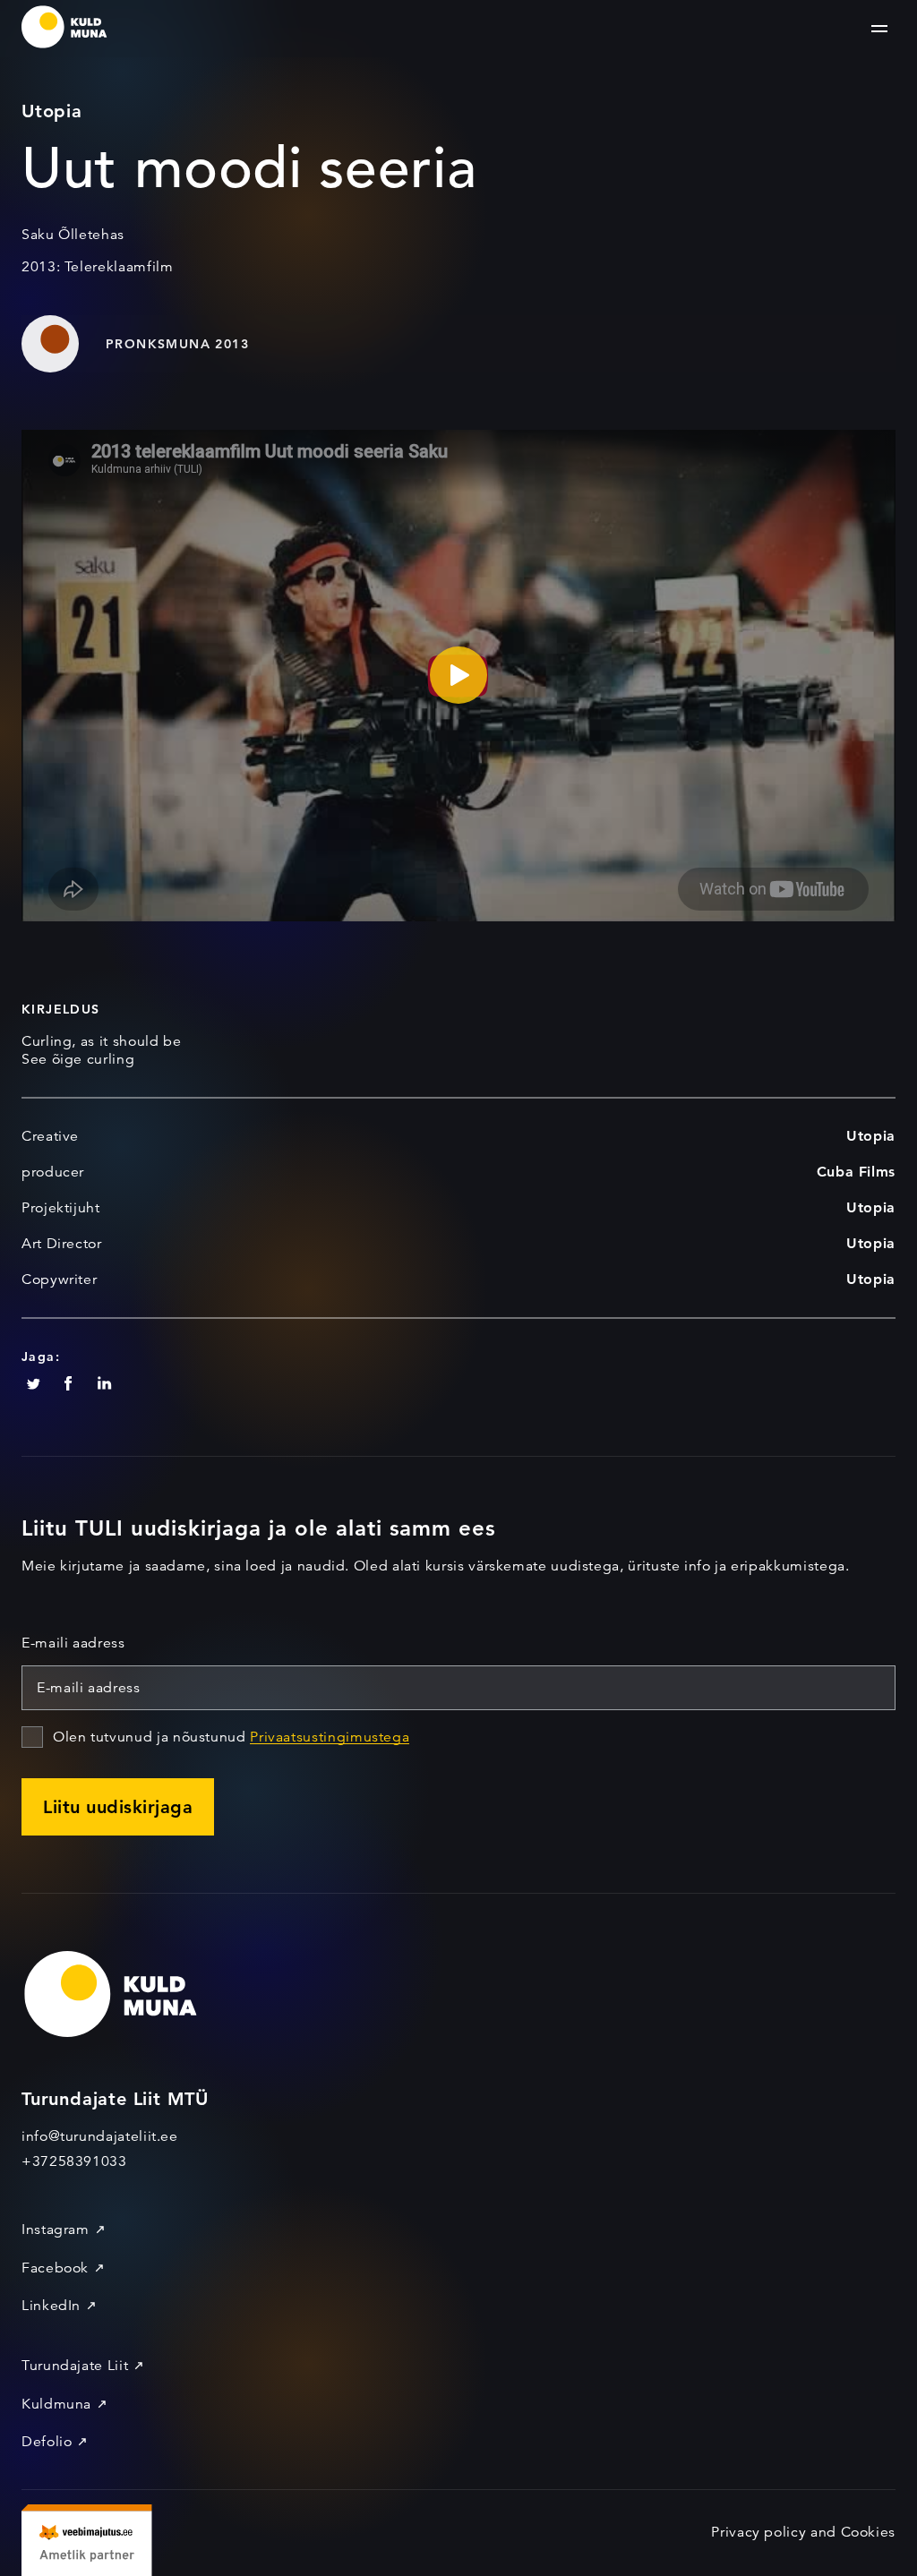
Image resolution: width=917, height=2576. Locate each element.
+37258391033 (74, 2161)
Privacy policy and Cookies (803, 2532)
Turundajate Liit (75, 2366)
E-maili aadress (73, 1643)
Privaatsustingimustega (330, 1737)
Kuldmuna (56, 2404)
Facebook (55, 2268)
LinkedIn (51, 2306)
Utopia (871, 1136)
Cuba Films (856, 1172)
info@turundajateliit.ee (100, 2136)
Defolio (47, 2442)
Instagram (56, 2229)
